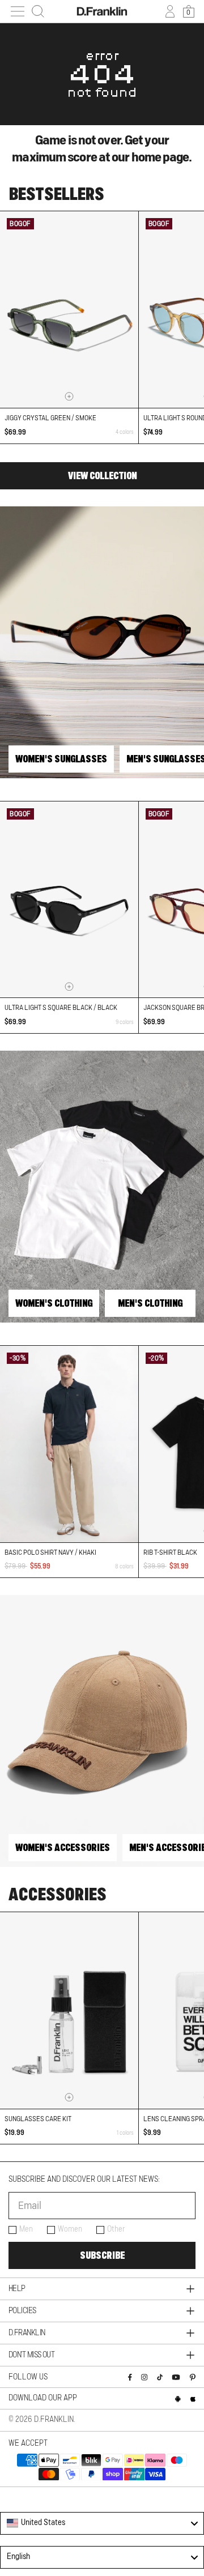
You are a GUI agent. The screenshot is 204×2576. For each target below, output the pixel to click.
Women (70, 2229)
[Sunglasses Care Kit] (69, 2010)
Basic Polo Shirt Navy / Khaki (50, 1553)
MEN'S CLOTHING (150, 1303)
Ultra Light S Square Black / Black (61, 1008)
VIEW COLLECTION (102, 476)
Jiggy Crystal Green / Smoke (50, 418)
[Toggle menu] (18, 11)
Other (116, 2229)
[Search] (38, 11)
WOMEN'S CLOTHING (54, 1303)
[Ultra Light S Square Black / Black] (69, 900)
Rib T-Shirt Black (170, 1553)
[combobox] (102, 2523)
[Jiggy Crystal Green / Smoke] (69, 310)
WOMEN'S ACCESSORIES (63, 1848)
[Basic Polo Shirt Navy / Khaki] (69, 1444)
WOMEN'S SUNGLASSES (61, 759)
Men (26, 2229)
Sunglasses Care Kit (38, 2119)
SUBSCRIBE (102, 2255)
